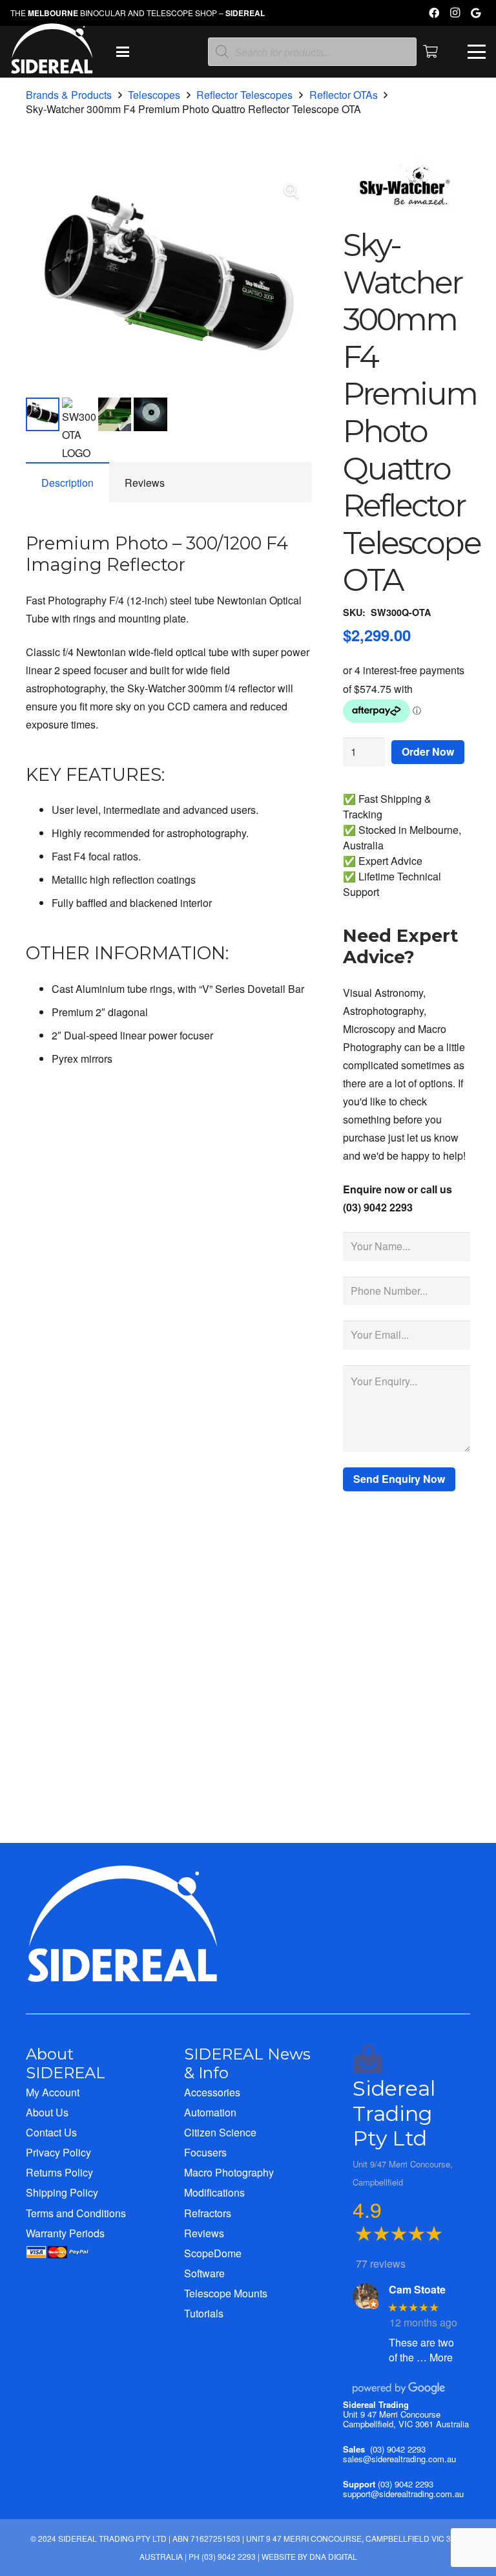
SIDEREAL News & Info (247, 2063)
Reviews (204, 2233)
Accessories (212, 2092)
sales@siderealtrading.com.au (399, 2459)
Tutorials (204, 2313)
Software (204, 2273)
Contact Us (51, 2132)
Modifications (214, 2192)
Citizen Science (220, 2132)
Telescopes (154, 95)
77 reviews (381, 2263)
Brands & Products (69, 95)
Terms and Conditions (76, 2213)
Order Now (428, 751)
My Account (53, 2092)
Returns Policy (59, 2172)
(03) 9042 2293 (398, 2449)
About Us (47, 2112)
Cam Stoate (417, 2289)
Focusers (205, 2152)
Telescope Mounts (226, 2293)
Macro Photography (229, 2172)
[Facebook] (434, 13)
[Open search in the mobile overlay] (312, 52)
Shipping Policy (62, 2192)
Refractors (208, 2213)
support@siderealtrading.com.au (403, 2494)
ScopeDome (213, 2253)
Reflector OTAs (344, 95)
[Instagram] (455, 13)
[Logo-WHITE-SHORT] (52, 55)
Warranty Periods (65, 2233)
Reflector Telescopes (244, 95)
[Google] (475, 13)
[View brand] (407, 218)
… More (435, 2357)
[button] (123, 52)
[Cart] (431, 52)
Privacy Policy (58, 2152)
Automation (210, 2112)
